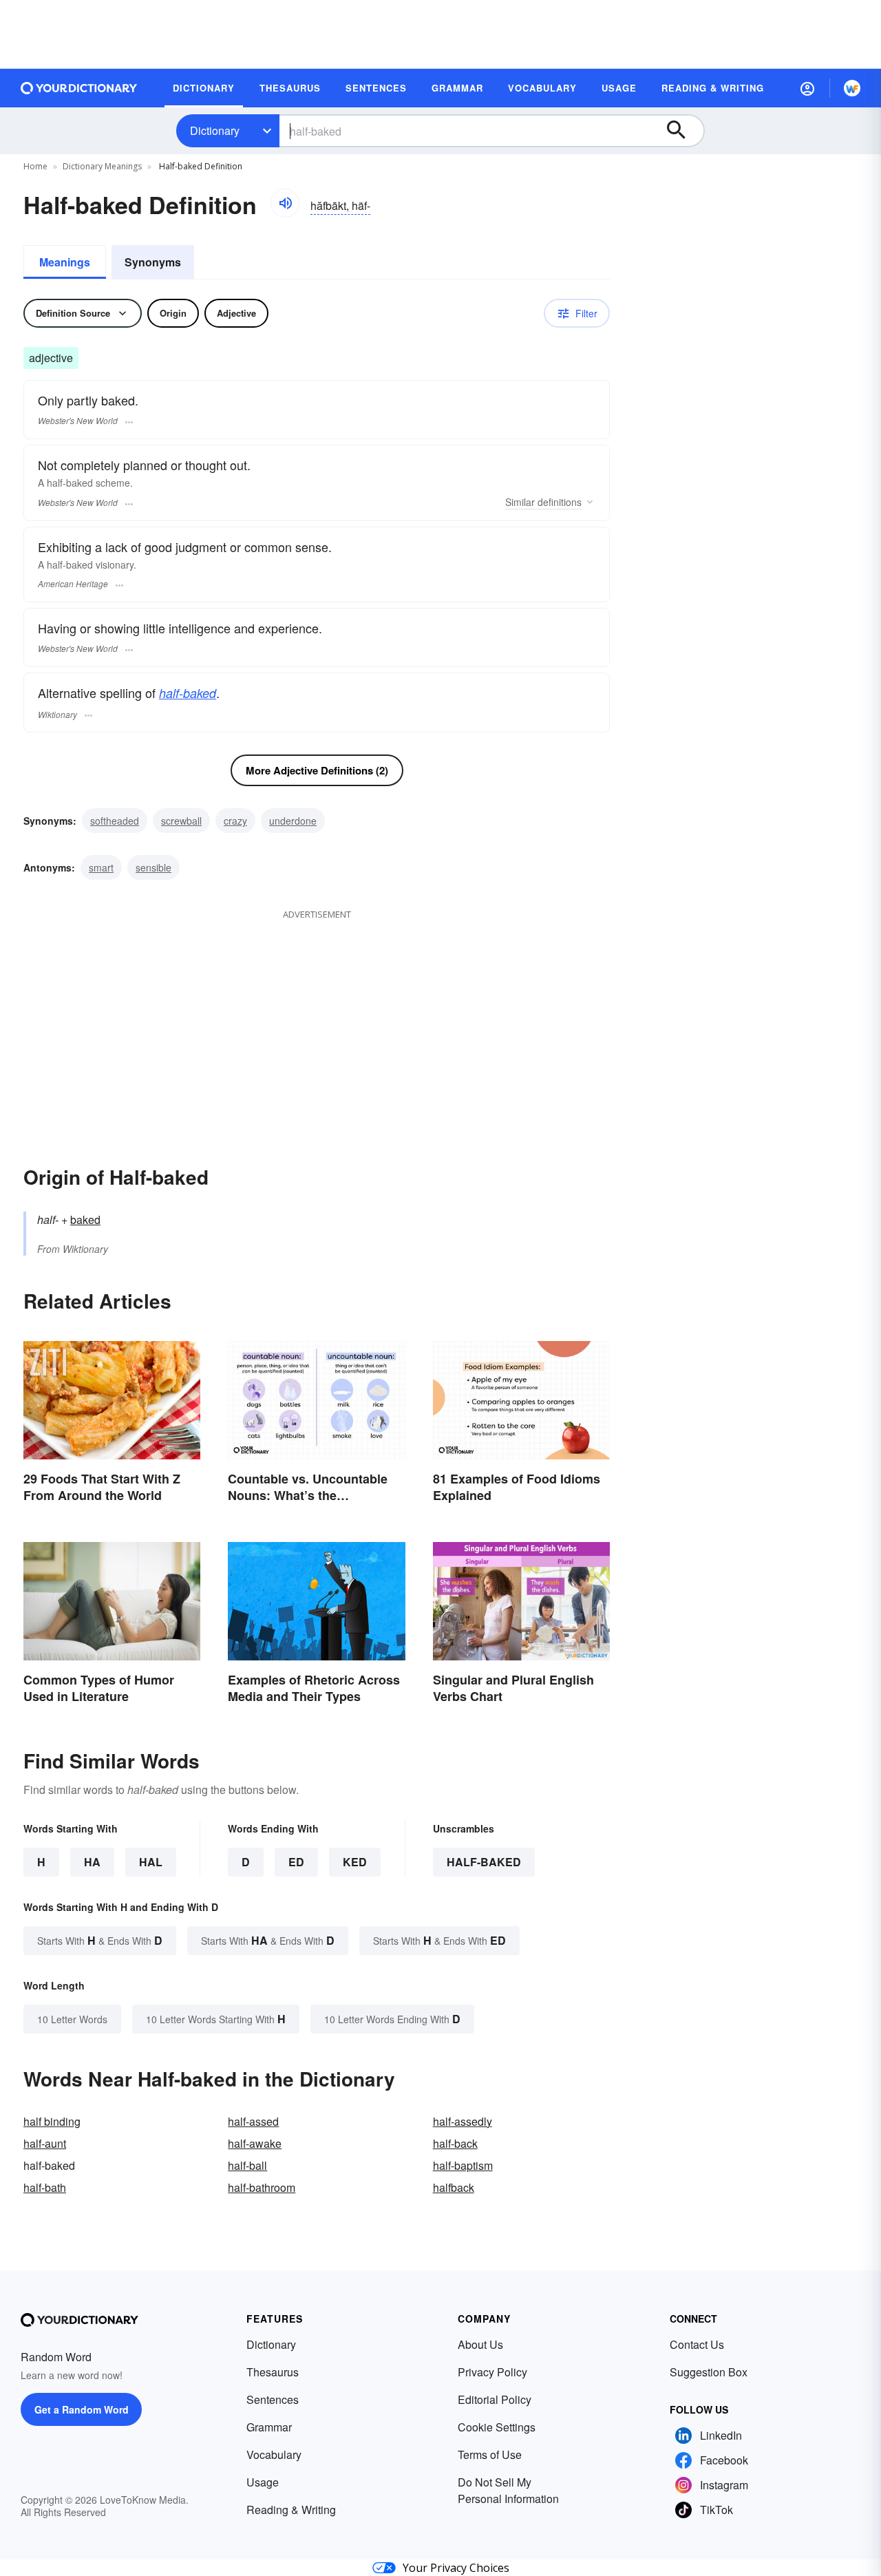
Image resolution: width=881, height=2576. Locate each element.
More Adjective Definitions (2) (317, 770)
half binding (52, 2121)
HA (92, 1862)
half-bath (45, 2187)
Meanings (65, 262)
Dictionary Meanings (102, 166)
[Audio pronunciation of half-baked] (285, 203)
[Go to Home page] (79, 88)
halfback (454, 2187)
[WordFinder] (852, 88)
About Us (480, 2344)
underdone (293, 821)
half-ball (247, 2165)
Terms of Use (490, 2454)
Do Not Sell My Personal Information (508, 2490)
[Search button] (683, 131)
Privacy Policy (492, 2372)
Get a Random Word (82, 2409)
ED (296, 1862)
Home (35, 166)
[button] (807, 88)
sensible (153, 867)
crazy (235, 821)
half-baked (188, 693)
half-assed (253, 2121)
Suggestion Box (709, 2372)
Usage (263, 2482)
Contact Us (697, 2344)
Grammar (269, 2427)
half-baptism (463, 2165)
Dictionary (215, 130)
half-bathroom (262, 2187)
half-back (455, 2143)
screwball (181, 821)
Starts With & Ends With (100, 1940)
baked (85, 1220)
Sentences (273, 2399)
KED (355, 1862)
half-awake (255, 2143)
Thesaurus (273, 2372)
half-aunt (45, 2143)
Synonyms (153, 262)
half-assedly (463, 2121)
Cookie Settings (497, 2427)
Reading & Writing (291, 2510)
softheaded (115, 821)
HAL (151, 1862)
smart (101, 867)
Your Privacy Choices (456, 2568)
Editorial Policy (495, 2399)
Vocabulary (274, 2454)
